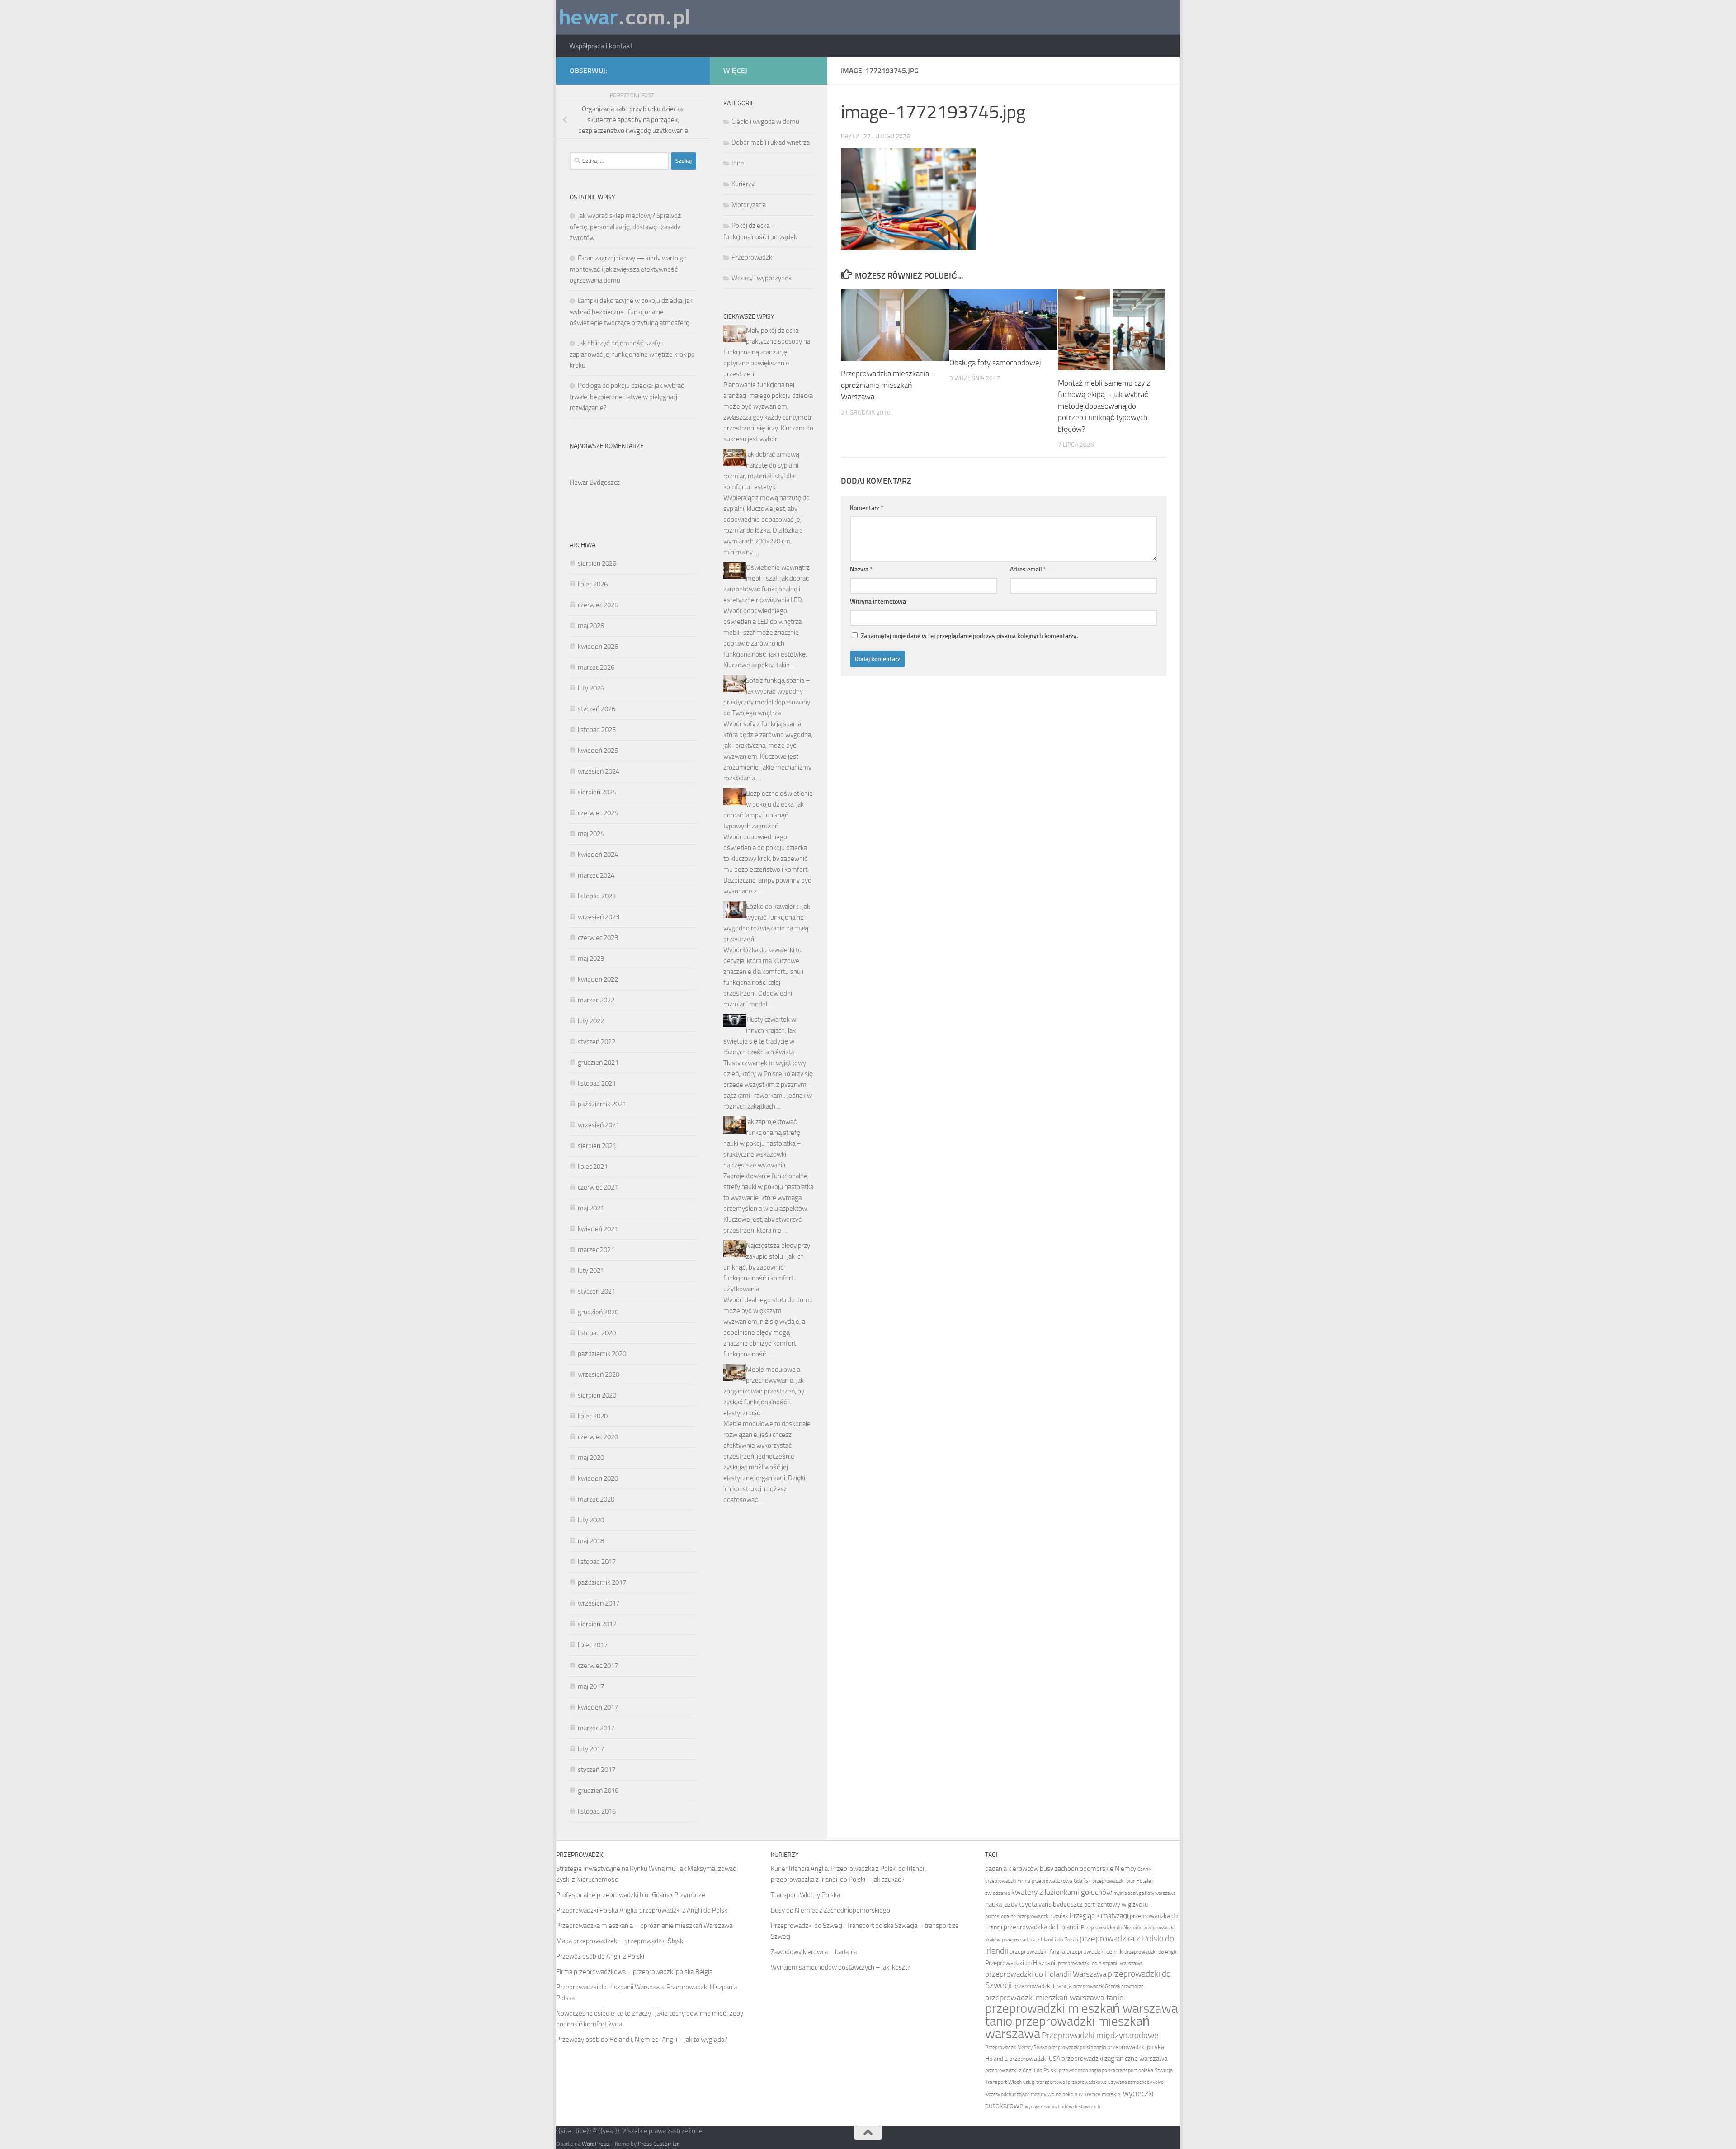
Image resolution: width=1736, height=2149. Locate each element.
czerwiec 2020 (598, 1437)
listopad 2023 (597, 896)
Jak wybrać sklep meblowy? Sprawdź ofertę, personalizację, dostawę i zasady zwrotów (625, 227)
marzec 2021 (596, 1250)
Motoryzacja (749, 205)
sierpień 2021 (597, 1146)
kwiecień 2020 (598, 1478)
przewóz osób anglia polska (1087, 2071)
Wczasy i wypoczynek (762, 278)
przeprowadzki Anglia (1037, 1952)
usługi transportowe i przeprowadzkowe (1065, 2082)
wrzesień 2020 (599, 1374)
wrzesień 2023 (599, 917)
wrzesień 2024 (599, 771)
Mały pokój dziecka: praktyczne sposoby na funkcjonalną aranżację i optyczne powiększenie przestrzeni (767, 352)
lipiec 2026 (593, 584)
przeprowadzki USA (1035, 2059)
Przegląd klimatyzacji (1099, 1916)
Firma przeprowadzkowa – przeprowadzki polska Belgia (634, 1972)
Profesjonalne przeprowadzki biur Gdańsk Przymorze (631, 1895)
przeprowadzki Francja (1043, 1986)
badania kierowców (1012, 1869)
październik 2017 (602, 1582)
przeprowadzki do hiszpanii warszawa (1100, 1963)
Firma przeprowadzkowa (1045, 1881)
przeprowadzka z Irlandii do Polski (1040, 1940)
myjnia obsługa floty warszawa (1144, 1893)
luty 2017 (591, 1749)
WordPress (595, 2144)
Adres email (1028, 569)
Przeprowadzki (752, 257)
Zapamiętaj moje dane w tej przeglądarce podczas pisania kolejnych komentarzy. (969, 636)
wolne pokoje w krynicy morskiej (1085, 2094)
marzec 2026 (596, 667)
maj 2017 (591, 1686)
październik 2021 (602, 1104)
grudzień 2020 (598, 1312)
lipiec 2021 (593, 1167)
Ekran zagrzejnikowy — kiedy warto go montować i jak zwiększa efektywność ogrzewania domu (628, 269)
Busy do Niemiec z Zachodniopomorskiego (830, 1910)
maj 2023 (591, 959)
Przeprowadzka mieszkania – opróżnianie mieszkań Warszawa (888, 385)
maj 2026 (591, 626)
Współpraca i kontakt (601, 46)
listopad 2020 (597, 1333)
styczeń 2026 (597, 709)
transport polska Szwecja (1144, 2070)
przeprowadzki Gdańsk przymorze (1109, 1986)
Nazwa (861, 569)
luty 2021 (591, 1271)
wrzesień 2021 (599, 1125)
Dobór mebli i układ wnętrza (771, 142)
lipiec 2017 (593, 1645)
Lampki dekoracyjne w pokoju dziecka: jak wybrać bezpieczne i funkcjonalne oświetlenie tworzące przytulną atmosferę (631, 312)
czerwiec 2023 (598, 938)
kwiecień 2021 (598, 1229)
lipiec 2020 (593, 1416)
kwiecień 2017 (598, 1707)
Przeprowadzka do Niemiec (1111, 1927)
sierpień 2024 (597, 792)
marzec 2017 (596, 1728)
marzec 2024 (596, 875)
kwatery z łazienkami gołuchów (1062, 1892)
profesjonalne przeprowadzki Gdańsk (1027, 1916)
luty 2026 (591, 688)
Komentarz (867, 508)
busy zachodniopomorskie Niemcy (1088, 1869)
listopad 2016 (597, 1811)
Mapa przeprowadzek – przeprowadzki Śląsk (620, 1941)
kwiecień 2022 (598, 979)
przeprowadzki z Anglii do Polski (1021, 2070)
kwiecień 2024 (598, 855)
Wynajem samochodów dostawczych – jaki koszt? (841, 1967)
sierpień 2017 (597, 1624)
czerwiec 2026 (598, 605)
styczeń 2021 (597, 1291)
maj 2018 (591, 1541)
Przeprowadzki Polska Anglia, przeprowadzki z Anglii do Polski (642, 1910)
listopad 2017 (597, 1562)
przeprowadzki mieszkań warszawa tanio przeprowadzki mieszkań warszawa (1081, 2021)
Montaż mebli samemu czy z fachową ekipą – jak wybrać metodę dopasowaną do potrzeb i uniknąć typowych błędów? (1104, 406)
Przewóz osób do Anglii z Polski (600, 1956)
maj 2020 (591, 1458)
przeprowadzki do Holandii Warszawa (1046, 1974)
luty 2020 (591, 1520)
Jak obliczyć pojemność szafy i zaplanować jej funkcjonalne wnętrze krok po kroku (632, 354)
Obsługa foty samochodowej (995, 363)
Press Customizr (658, 2144)
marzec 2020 (596, 1499)
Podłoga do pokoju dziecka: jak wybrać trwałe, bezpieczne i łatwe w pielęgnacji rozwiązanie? (627, 397)
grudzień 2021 (598, 1063)
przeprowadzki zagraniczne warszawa (1114, 2059)
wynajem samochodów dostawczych (1063, 2107)
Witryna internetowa (878, 602)
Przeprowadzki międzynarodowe (1100, 2036)
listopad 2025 (597, 730)
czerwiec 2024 (598, 813)
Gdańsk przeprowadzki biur (1104, 1881)
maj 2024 (591, 834)
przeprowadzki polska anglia (1077, 2047)
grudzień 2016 (598, 1790)
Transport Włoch (1003, 2082)
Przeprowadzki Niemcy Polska (1016, 2047)
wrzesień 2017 (599, 1603)
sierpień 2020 (597, 1395)
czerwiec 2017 (598, 1666)
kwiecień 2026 (598, 647)
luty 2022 (591, 1021)
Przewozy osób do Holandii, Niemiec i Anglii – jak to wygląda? (642, 2040)
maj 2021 (591, 1208)
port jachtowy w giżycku (1116, 1905)
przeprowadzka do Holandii (1042, 1927)
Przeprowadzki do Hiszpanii (1021, 1963)
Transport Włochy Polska (805, 1895)
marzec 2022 (596, 1000)
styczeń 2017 (597, 1770)
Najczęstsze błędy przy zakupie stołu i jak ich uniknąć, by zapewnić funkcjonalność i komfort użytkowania (767, 1267)
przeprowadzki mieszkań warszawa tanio (1054, 1998)
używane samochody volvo (1136, 2082)
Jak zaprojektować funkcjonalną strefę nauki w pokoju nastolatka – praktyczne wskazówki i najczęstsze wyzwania (762, 1143)
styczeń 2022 (597, 1042)
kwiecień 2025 (598, 751)
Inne (738, 163)
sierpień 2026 (597, 563)
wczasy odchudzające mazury (1016, 2095)
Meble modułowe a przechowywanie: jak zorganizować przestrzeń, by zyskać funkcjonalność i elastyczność (764, 1391)
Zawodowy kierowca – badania (814, 1952)
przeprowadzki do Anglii (1151, 1952)
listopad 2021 (597, 1083)
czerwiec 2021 (598, 1187)
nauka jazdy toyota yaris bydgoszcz (1034, 1904)
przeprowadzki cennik (1095, 1952)
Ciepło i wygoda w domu (765, 122)
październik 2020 (602, 1354)
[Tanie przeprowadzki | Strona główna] (625, 17)
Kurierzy (743, 184)
